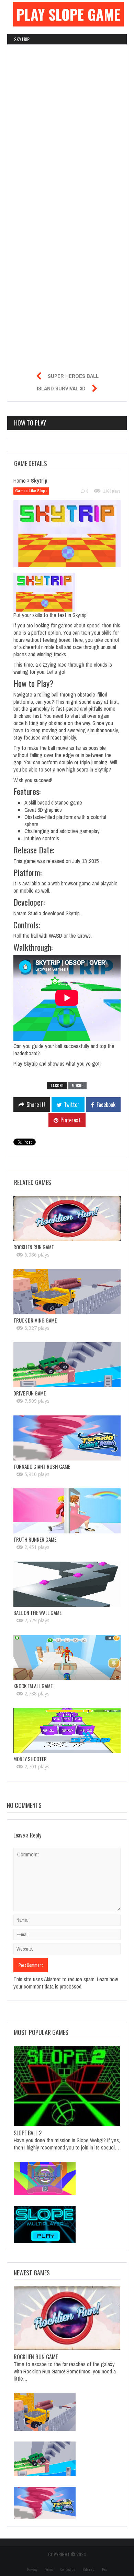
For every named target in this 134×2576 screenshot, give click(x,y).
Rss (104, 2570)
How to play (30, 423)
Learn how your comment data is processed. (66, 1983)
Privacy (32, 2570)
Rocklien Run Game (33, 1247)
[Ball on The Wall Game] (67, 1584)
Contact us (68, 2570)
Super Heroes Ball (73, 376)
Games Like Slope (31, 491)
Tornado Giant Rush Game (42, 1466)
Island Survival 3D (61, 388)
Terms (49, 2570)
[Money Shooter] (67, 1730)
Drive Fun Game (30, 1393)
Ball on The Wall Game (37, 1613)
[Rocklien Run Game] (67, 1219)
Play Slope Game (68, 14)
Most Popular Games (41, 2032)
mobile (77, 1086)
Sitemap (88, 2570)
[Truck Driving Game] (67, 1292)
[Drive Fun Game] (67, 1365)
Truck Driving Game (35, 1320)
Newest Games (32, 2273)
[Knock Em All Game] (67, 1657)
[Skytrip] (71, 535)
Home (20, 481)
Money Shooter (30, 1759)
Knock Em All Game (33, 1686)
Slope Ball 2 (28, 2133)
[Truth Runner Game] (67, 1511)
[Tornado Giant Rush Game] (67, 1438)
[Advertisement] (67, 100)
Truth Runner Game (35, 1539)
